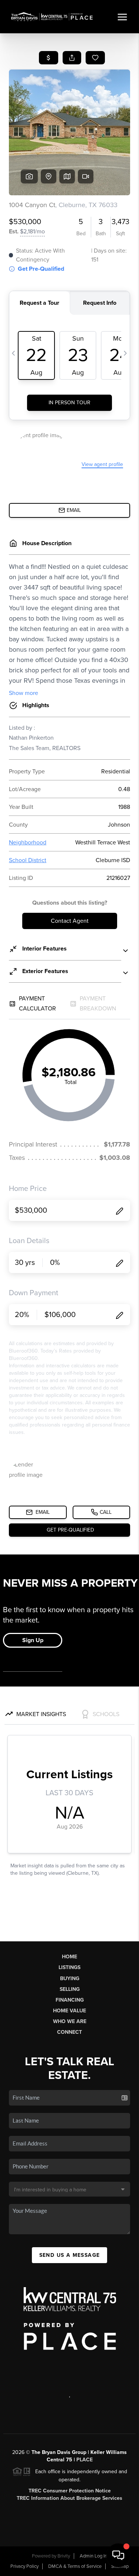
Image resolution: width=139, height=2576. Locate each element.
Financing (70, 2000)
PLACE (85, 2460)
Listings (69, 1967)
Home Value (69, 2011)
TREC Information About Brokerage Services (69, 2498)
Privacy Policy (24, 2566)
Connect (69, 2032)
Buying (70, 1979)
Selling (70, 1989)
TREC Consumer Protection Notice (70, 2491)
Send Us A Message (70, 2255)
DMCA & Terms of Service (75, 2566)
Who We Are (70, 2021)
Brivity (64, 2556)
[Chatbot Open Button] (118, 2555)
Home (69, 1957)
